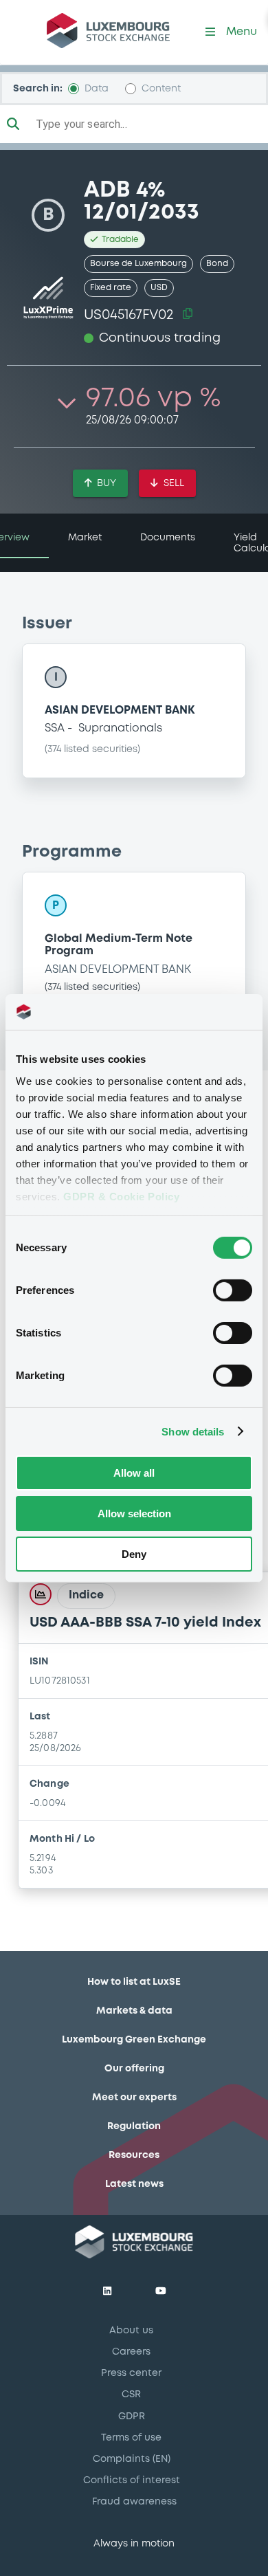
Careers (131, 2352)
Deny (134, 1553)
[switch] (233, 1290)
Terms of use (131, 2438)
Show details (193, 1431)
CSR (131, 2395)
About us (131, 2331)
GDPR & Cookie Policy (121, 1196)
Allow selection (134, 1513)
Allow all (134, 1473)
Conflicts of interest (132, 2480)
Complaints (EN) (132, 2459)
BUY (107, 483)
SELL (174, 483)
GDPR (132, 2417)
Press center (131, 2373)
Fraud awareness (134, 2502)
